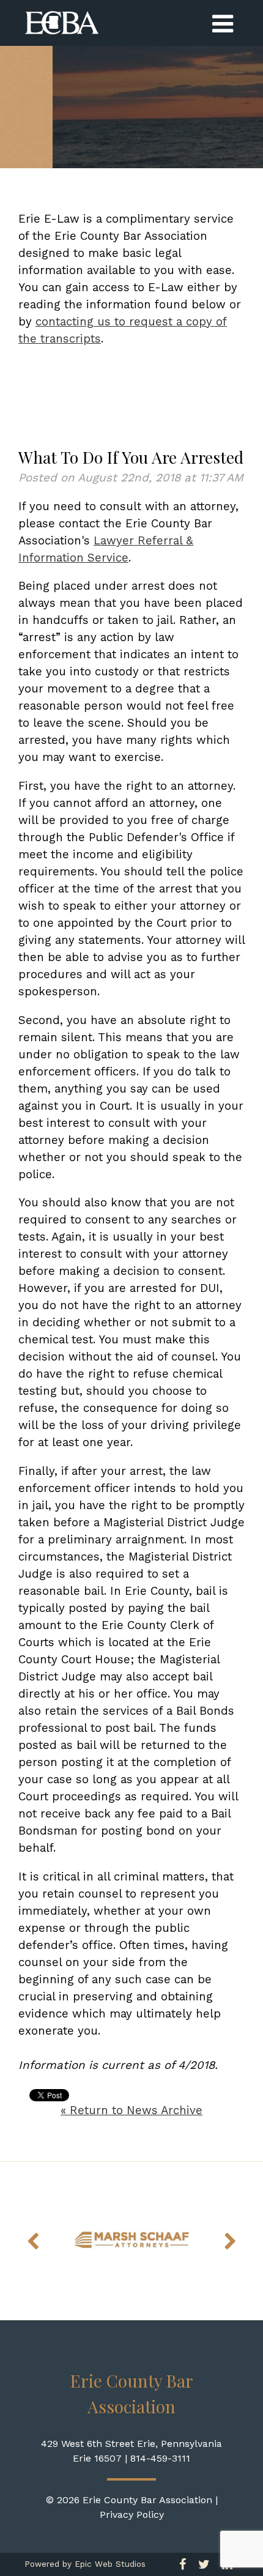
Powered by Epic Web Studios (85, 2564)
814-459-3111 (160, 2458)
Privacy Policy (132, 2515)
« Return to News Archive (131, 2110)
